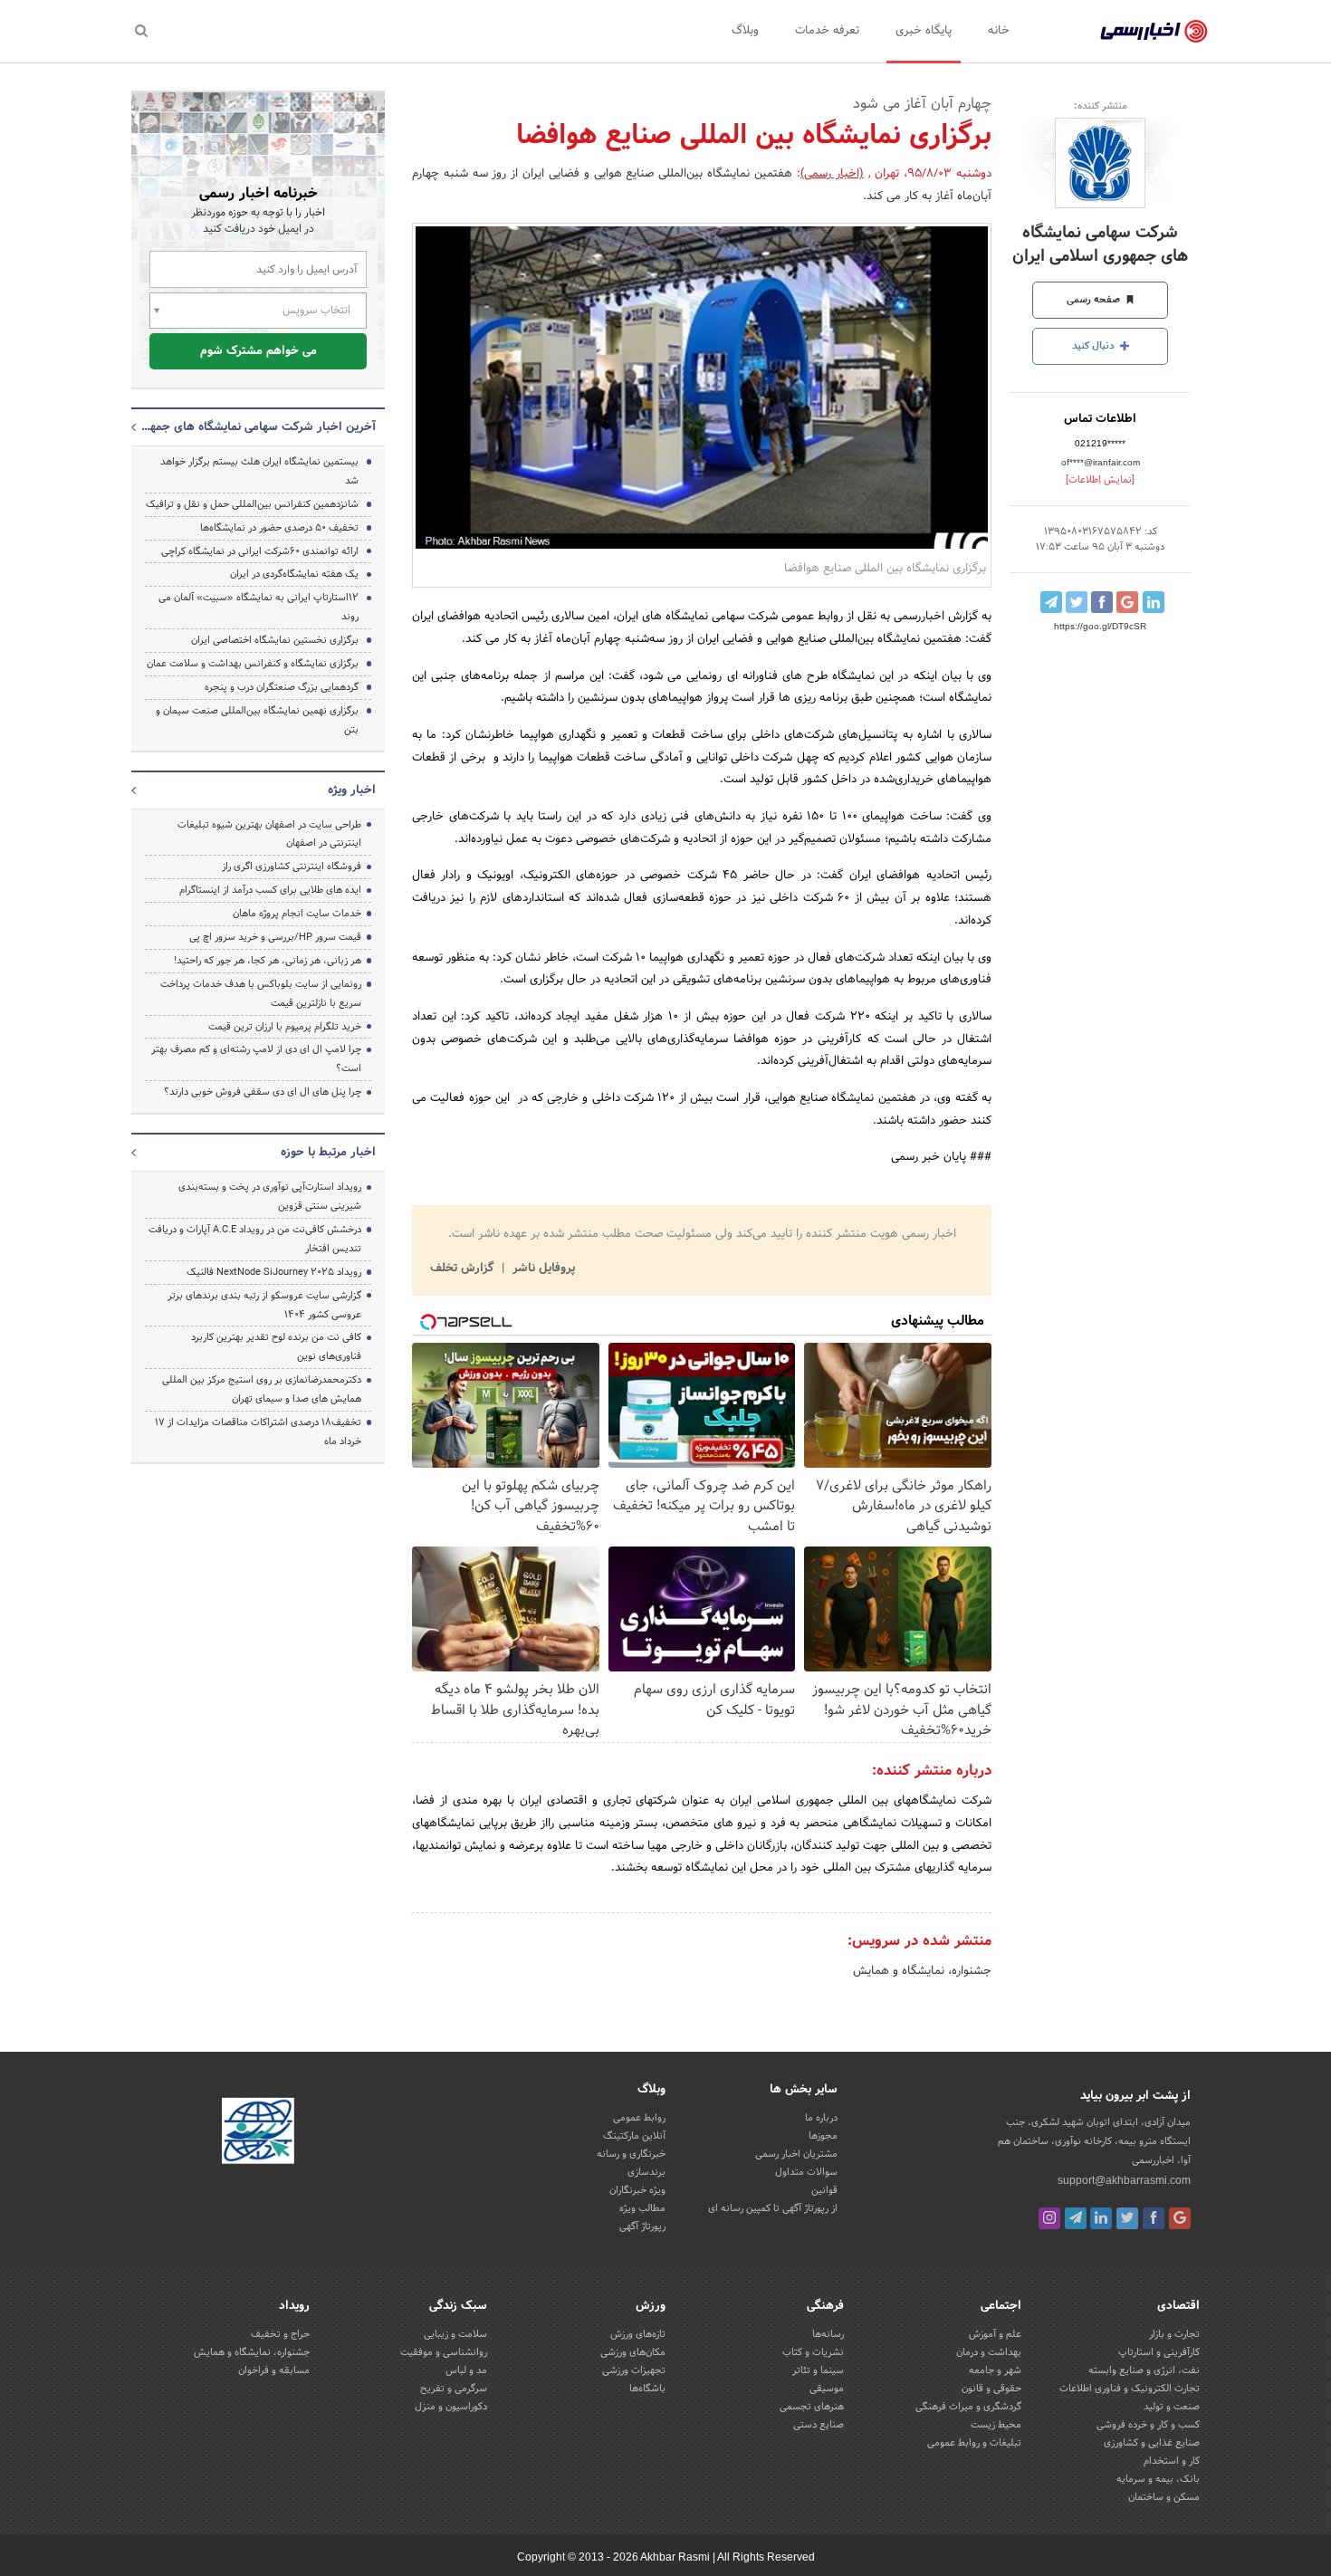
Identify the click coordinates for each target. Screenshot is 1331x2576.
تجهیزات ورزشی (634, 2370)
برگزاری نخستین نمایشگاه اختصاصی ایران (275, 640)
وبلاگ (745, 31)
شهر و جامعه (995, 2370)
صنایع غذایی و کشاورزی (1152, 2443)
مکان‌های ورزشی (633, 2352)
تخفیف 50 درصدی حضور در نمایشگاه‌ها (279, 528)
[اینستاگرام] (1049, 2218)
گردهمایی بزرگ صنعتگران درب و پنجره (282, 687)
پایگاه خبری (924, 31)
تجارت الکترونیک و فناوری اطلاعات (1130, 2389)
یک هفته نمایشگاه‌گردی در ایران (294, 574)
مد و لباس (466, 2370)
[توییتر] (1127, 2218)
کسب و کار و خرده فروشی (1148, 2425)
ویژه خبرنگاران (637, 2190)
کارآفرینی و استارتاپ (1159, 2352)
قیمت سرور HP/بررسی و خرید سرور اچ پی (275, 937)
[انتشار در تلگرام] (1051, 602)
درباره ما (821, 2118)
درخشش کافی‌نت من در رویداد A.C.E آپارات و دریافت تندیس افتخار (255, 1239)
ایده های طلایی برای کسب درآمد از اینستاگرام (270, 890)
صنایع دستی (819, 2425)
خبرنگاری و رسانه (631, 2154)
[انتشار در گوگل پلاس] (1127, 602)
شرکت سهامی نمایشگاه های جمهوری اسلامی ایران (1100, 244)
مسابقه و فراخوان (274, 2370)
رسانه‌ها (828, 2334)
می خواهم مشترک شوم (259, 351)
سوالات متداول (806, 2172)
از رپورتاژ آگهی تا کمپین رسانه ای (773, 2208)
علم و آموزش (995, 2334)
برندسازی (646, 2172)
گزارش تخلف (464, 1269)
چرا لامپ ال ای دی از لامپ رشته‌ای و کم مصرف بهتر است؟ (256, 1059)
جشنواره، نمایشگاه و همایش (922, 1971)
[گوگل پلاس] (1180, 2218)
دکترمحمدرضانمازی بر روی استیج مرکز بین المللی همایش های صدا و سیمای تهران (262, 1389)
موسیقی (827, 2389)
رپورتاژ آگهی (642, 2226)
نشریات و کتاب (813, 2352)
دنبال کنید (1095, 346)
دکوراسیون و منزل (451, 2407)
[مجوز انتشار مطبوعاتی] (258, 2133)
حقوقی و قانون (991, 2389)
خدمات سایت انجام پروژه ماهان (297, 914)
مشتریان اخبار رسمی (796, 2154)
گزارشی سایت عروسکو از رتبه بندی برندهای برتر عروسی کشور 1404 (264, 1305)
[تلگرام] (1076, 2218)
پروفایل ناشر (542, 1269)
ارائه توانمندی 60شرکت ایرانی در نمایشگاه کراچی (260, 551)
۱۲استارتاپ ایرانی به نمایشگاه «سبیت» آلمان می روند (259, 607)
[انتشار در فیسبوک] (1102, 602)
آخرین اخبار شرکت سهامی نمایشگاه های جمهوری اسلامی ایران (258, 427)
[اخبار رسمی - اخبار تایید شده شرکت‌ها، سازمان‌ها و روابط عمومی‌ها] (1154, 32)
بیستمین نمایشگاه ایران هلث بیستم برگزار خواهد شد (259, 471)
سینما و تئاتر (818, 2370)
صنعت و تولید (1172, 2407)
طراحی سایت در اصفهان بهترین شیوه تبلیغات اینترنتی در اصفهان (269, 834)
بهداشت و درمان (989, 2352)
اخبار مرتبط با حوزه (328, 1153)
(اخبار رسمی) (832, 174)
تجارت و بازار (1174, 2334)
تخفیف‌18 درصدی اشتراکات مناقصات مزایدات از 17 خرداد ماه (258, 1432)
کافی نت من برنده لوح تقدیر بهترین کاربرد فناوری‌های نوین (276, 1347)
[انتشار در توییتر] (1077, 602)
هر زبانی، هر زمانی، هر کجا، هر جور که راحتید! (268, 961)
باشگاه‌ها (647, 2389)
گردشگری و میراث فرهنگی (968, 2407)
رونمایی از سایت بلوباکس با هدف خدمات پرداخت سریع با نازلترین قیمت (261, 994)
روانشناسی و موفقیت (444, 2352)
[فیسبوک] (1154, 2218)
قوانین (824, 2190)
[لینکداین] (1101, 2218)
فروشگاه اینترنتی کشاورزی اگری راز (292, 867)
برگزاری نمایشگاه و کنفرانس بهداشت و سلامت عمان (253, 664)
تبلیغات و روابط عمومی (974, 2443)
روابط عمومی (639, 2118)
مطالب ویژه (642, 2208)
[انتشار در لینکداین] (1154, 602)
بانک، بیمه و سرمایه (1158, 2479)
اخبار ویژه (352, 790)
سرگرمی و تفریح (454, 2389)
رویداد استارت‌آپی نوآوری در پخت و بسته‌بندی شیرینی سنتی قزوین (270, 1197)
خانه (999, 31)
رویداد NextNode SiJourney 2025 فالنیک (274, 1272)
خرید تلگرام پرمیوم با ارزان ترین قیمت (285, 1027)
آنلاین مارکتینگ (634, 2136)
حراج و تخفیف (280, 2334)
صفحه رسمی (1095, 300)
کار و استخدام (1172, 2461)
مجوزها (823, 2136)
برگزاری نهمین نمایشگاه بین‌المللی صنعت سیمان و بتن (257, 720)
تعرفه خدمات (827, 31)
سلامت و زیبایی (455, 2334)
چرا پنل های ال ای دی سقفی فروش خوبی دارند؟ (263, 1092)
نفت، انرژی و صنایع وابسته (1144, 2370)
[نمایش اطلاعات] (1100, 480)
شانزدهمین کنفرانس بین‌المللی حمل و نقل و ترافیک (252, 504)
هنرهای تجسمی (812, 2407)
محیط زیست (996, 2425)
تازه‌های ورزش (638, 2334)
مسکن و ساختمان (1164, 2497)
